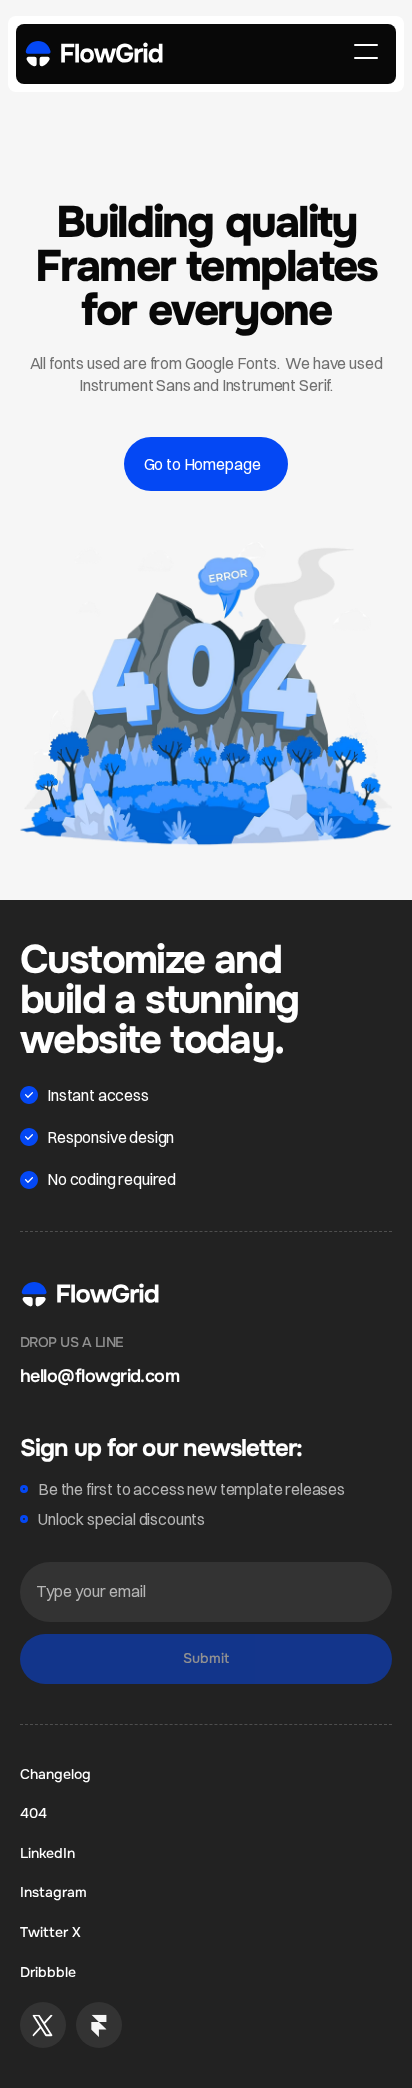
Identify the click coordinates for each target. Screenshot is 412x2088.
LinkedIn (47, 1853)
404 (33, 1813)
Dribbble (48, 1972)
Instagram (53, 1892)
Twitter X (50, 1932)
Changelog (55, 1774)
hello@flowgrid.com (99, 1376)
